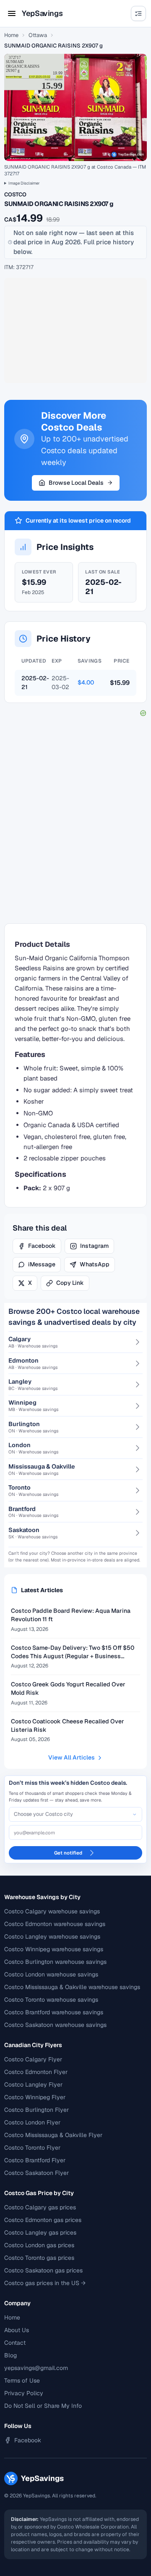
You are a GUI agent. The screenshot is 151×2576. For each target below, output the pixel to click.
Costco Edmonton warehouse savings (55, 1924)
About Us (17, 2330)
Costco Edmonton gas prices (43, 2220)
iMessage (42, 1264)
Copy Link (70, 1283)
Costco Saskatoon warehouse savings (55, 2025)
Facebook (42, 1246)
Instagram (94, 1246)
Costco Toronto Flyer (32, 2148)
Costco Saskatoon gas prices (43, 2270)
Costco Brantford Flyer (35, 2160)
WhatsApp (95, 1264)
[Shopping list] (138, 13)
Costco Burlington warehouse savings (55, 1962)
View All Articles (72, 1757)
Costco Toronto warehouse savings (51, 2000)
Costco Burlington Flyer (36, 2110)
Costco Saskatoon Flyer (36, 2173)
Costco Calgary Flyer (33, 2059)
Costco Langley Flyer (33, 2085)
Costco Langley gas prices (40, 2233)
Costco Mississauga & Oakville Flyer (53, 2135)
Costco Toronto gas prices (39, 2258)
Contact (15, 2343)
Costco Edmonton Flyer (36, 2072)
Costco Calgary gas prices (40, 2207)
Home (11, 35)
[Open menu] (12, 13)
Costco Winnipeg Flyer (35, 2097)
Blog (10, 2355)
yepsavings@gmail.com (36, 2368)
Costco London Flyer (32, 2122)
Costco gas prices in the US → (45, 2283)
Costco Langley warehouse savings (52, 1937)
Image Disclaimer (24, 183)
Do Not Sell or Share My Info (43, 2406)
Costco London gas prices (39, 2245)
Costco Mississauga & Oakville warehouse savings (72, 1987)
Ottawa (38, 35)
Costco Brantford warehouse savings (54, 2012)
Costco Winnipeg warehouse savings (54, 1949)
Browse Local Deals (76, 483)
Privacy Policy (24, 2393)
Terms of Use (22, 2380)
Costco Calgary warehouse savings (52, 1911)
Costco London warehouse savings (51, 1974)
